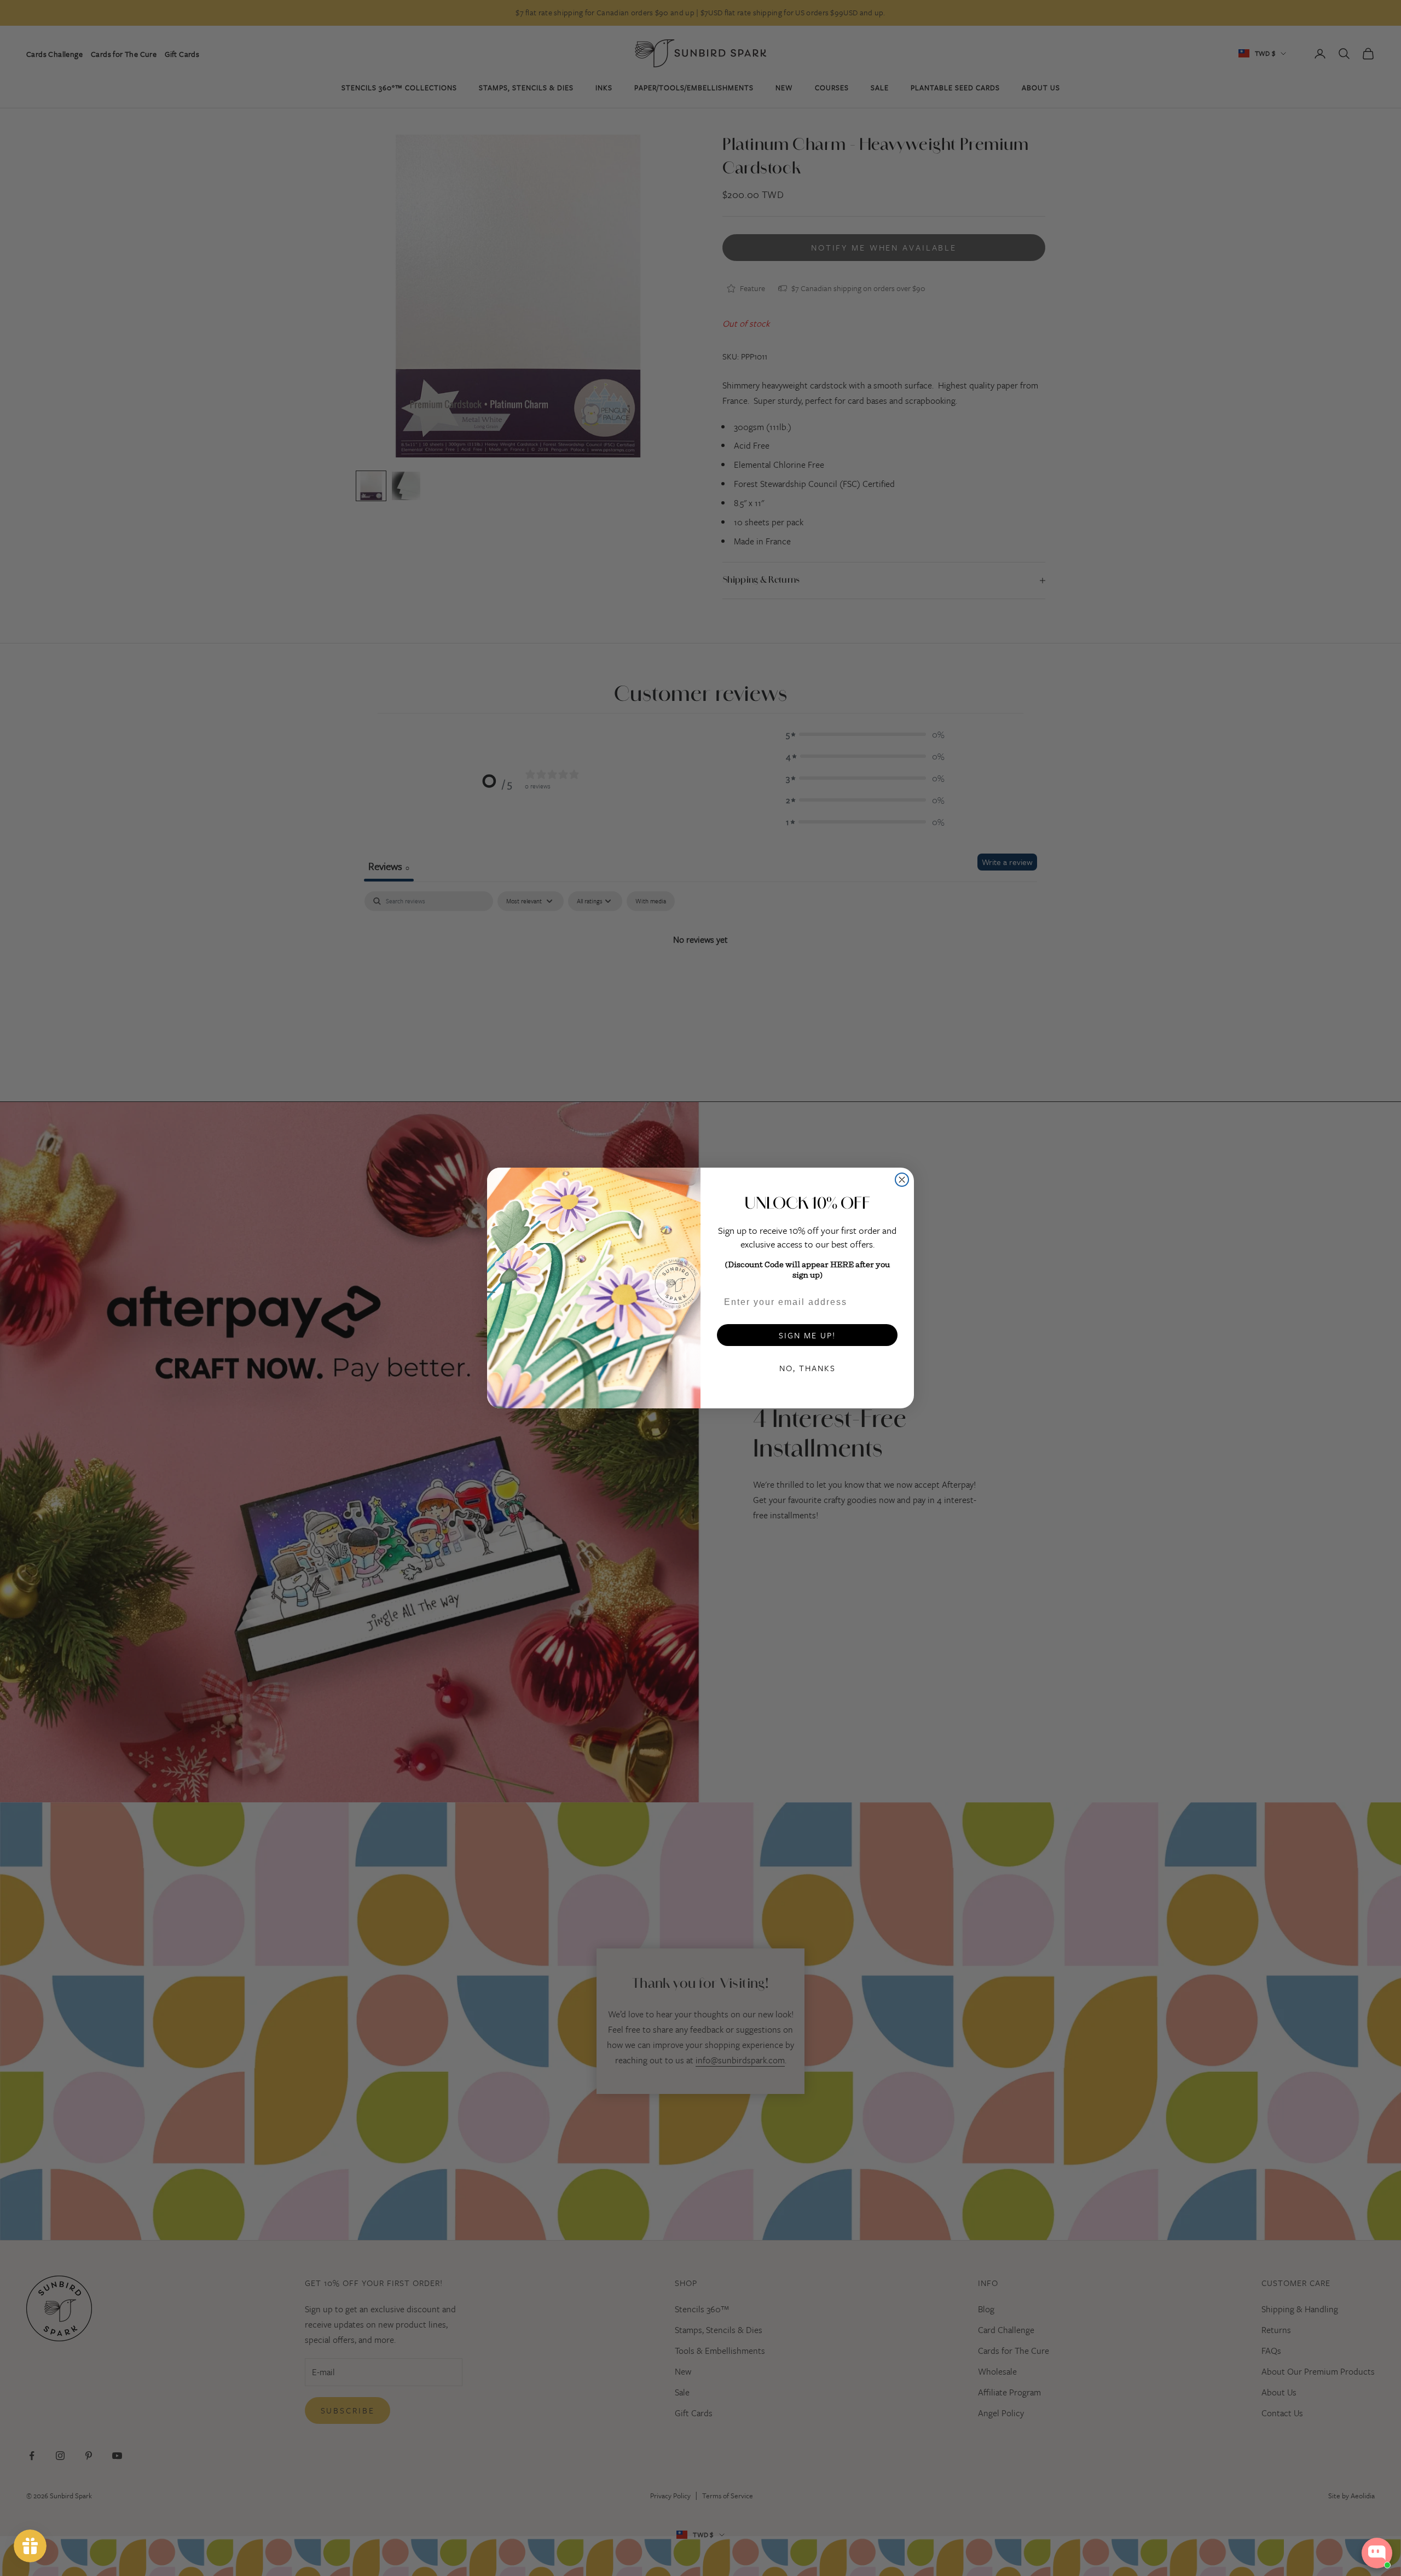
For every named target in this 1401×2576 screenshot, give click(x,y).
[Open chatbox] (1377, 2553)
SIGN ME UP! (807, 1335)
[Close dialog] (902, 1180)
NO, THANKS (807, 1368)
